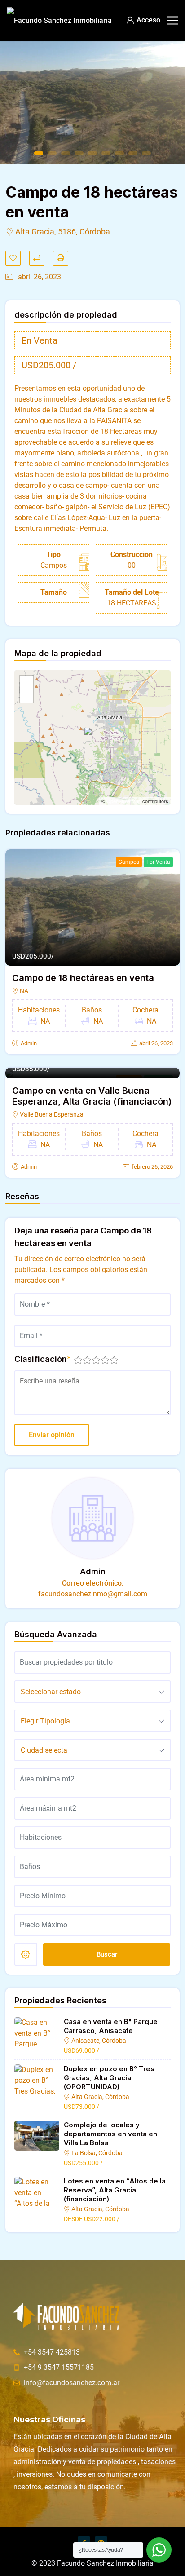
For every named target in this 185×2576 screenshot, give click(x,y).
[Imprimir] (61, 258)
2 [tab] (52, 153)
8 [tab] (133, 153)
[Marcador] (13, 258)
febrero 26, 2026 (152, 1167)
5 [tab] (92, 153)
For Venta (158, 862)
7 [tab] (119, 153)
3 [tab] (66, 153)
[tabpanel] (92, 103)
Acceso (148, 20)
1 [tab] (39, 153)
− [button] (27, 696)
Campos (129, 862)
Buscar (107, 1954)
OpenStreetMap (124, 801)
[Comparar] (37, 258)
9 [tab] (146, 153)
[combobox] (92, 1692)
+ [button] (27, 682)
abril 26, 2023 (156, 1043)
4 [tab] (79, 153)
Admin (29, 1043)
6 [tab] (106, 153)
